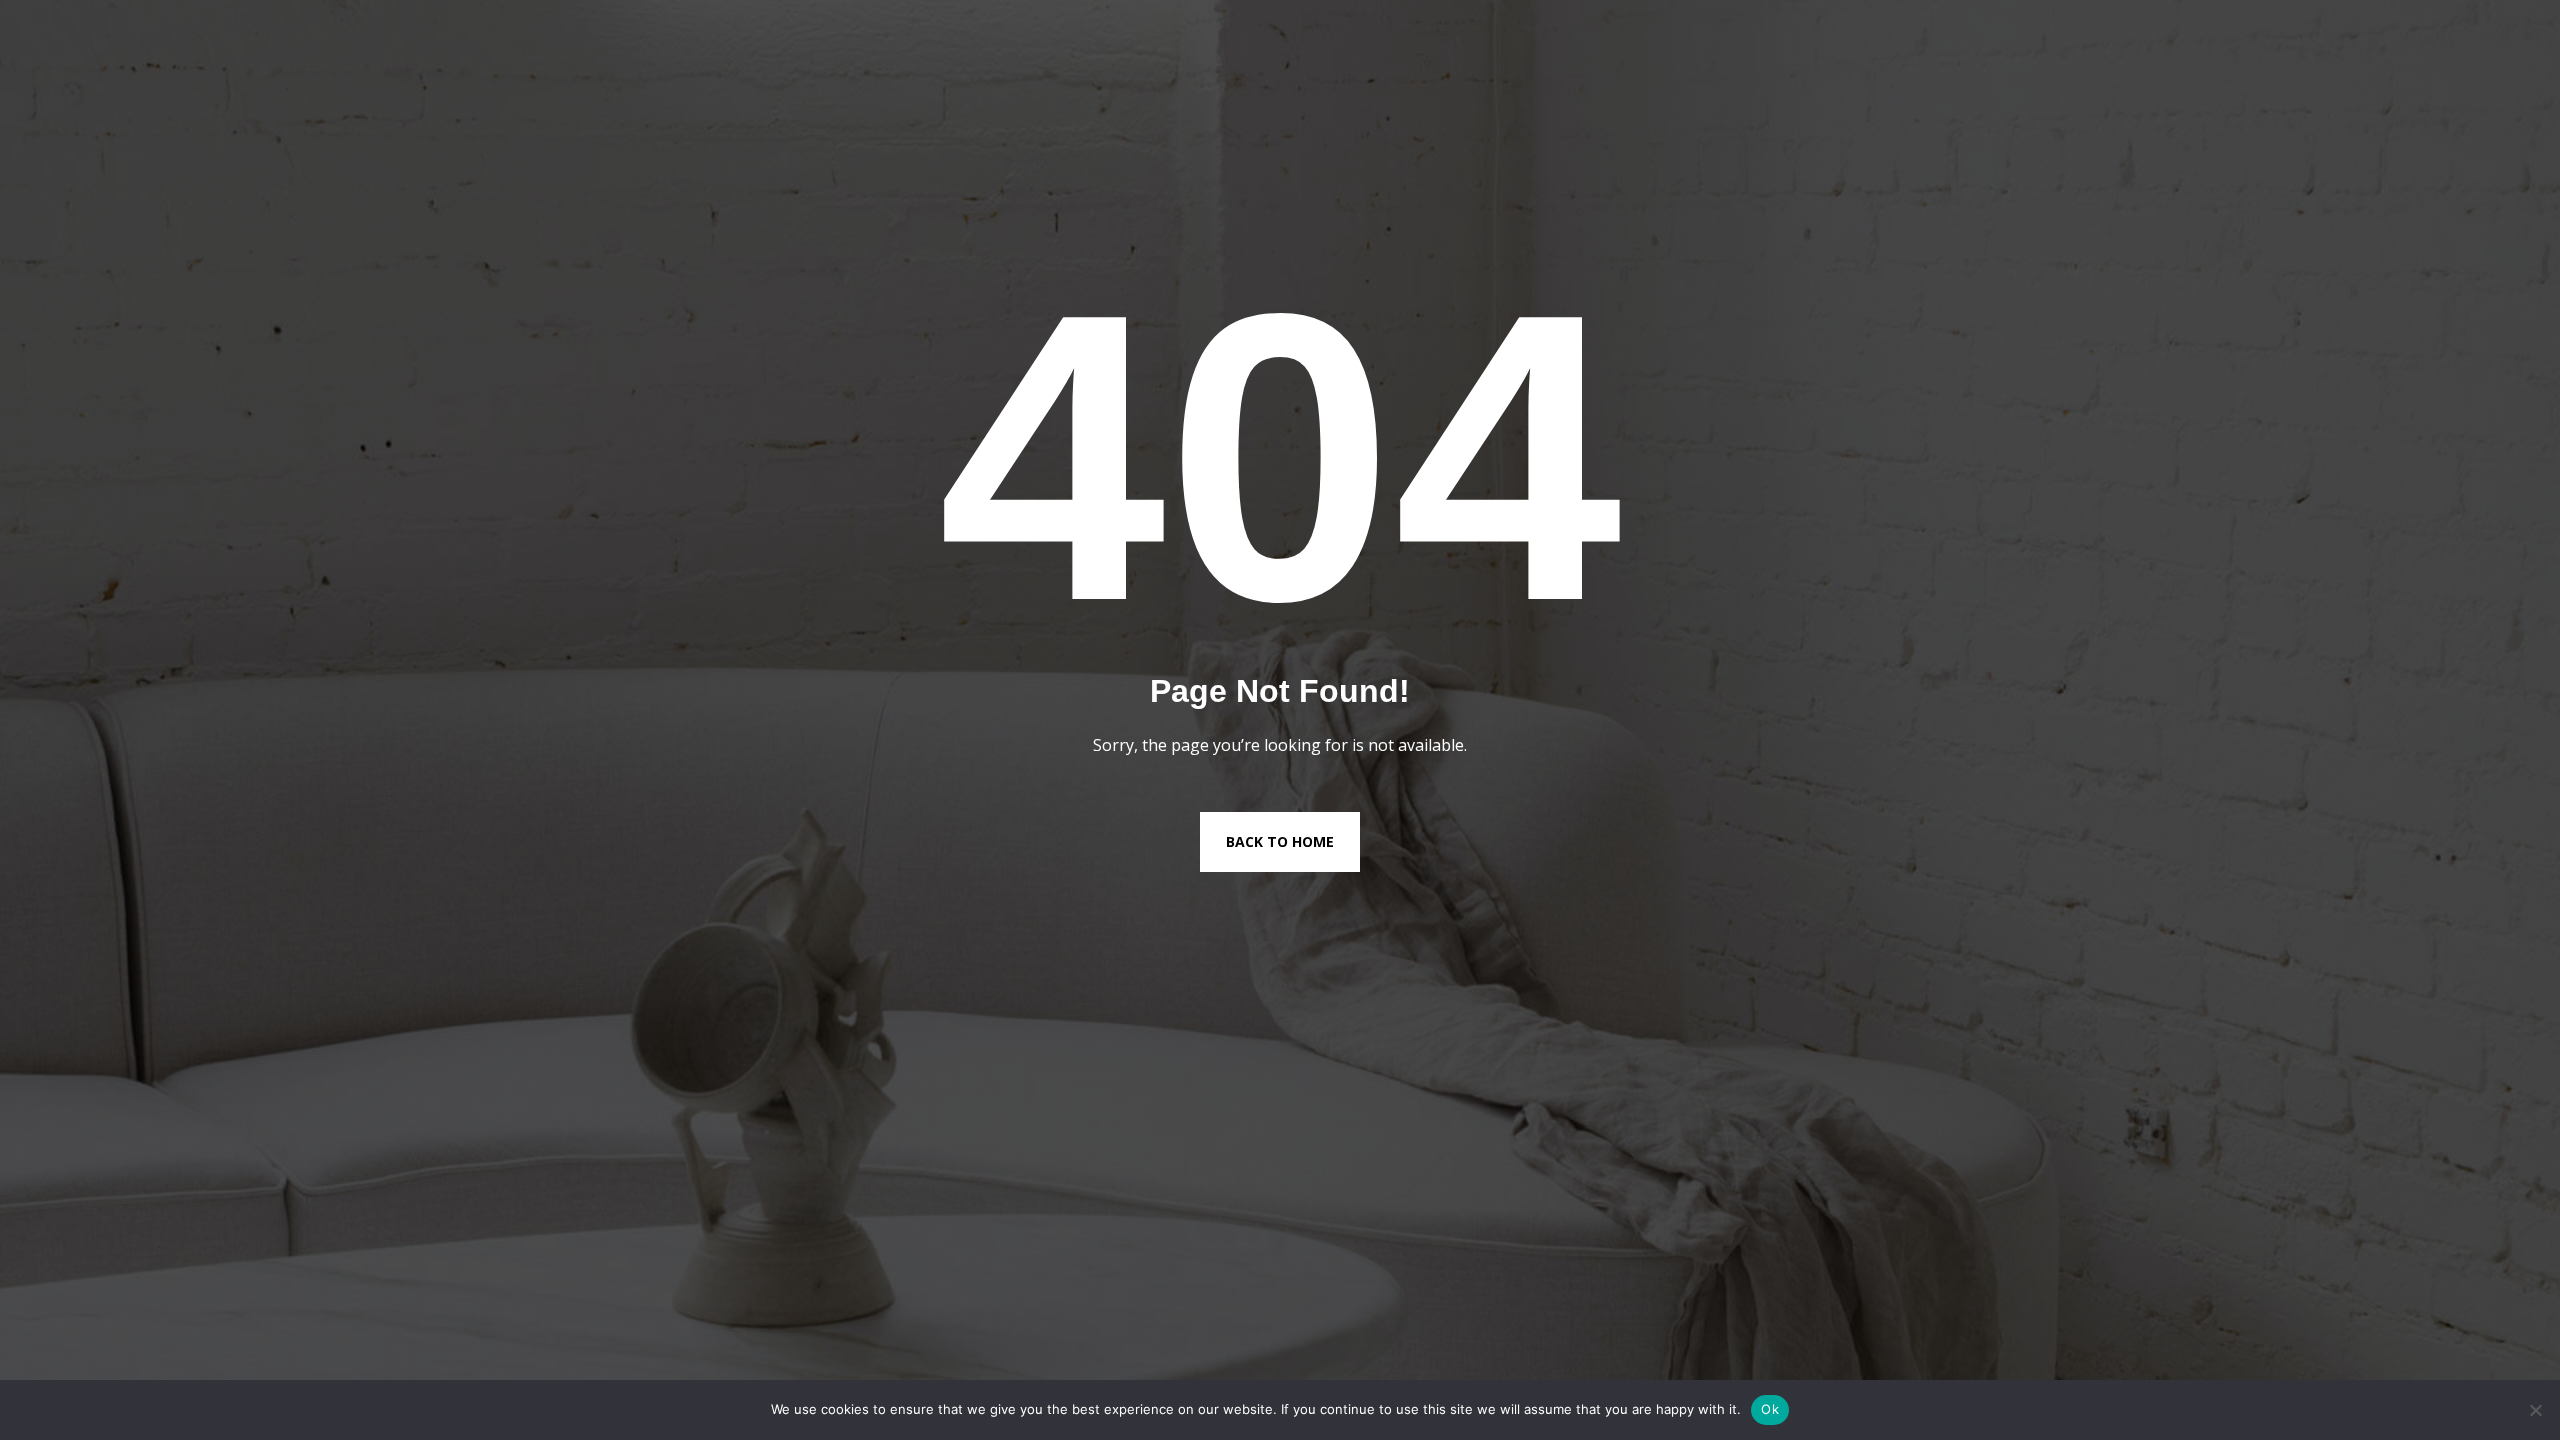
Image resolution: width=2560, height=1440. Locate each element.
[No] (2535, 1410)
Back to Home (1280, 841)
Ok (1770, 1409)
